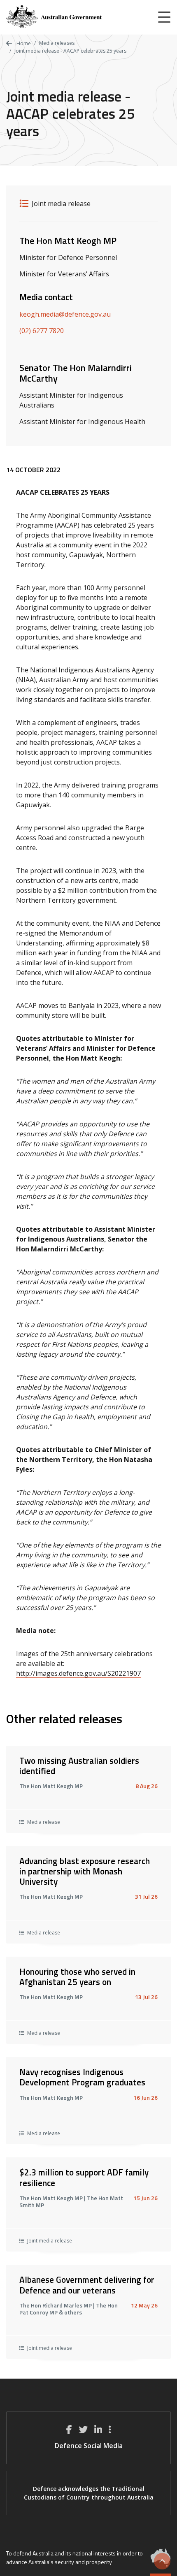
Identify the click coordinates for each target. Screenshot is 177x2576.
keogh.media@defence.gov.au (65, 314)
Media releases (57, 43)
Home (23, 43)
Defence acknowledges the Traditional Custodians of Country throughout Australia (89, 2493)
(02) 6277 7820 (42, 331)
